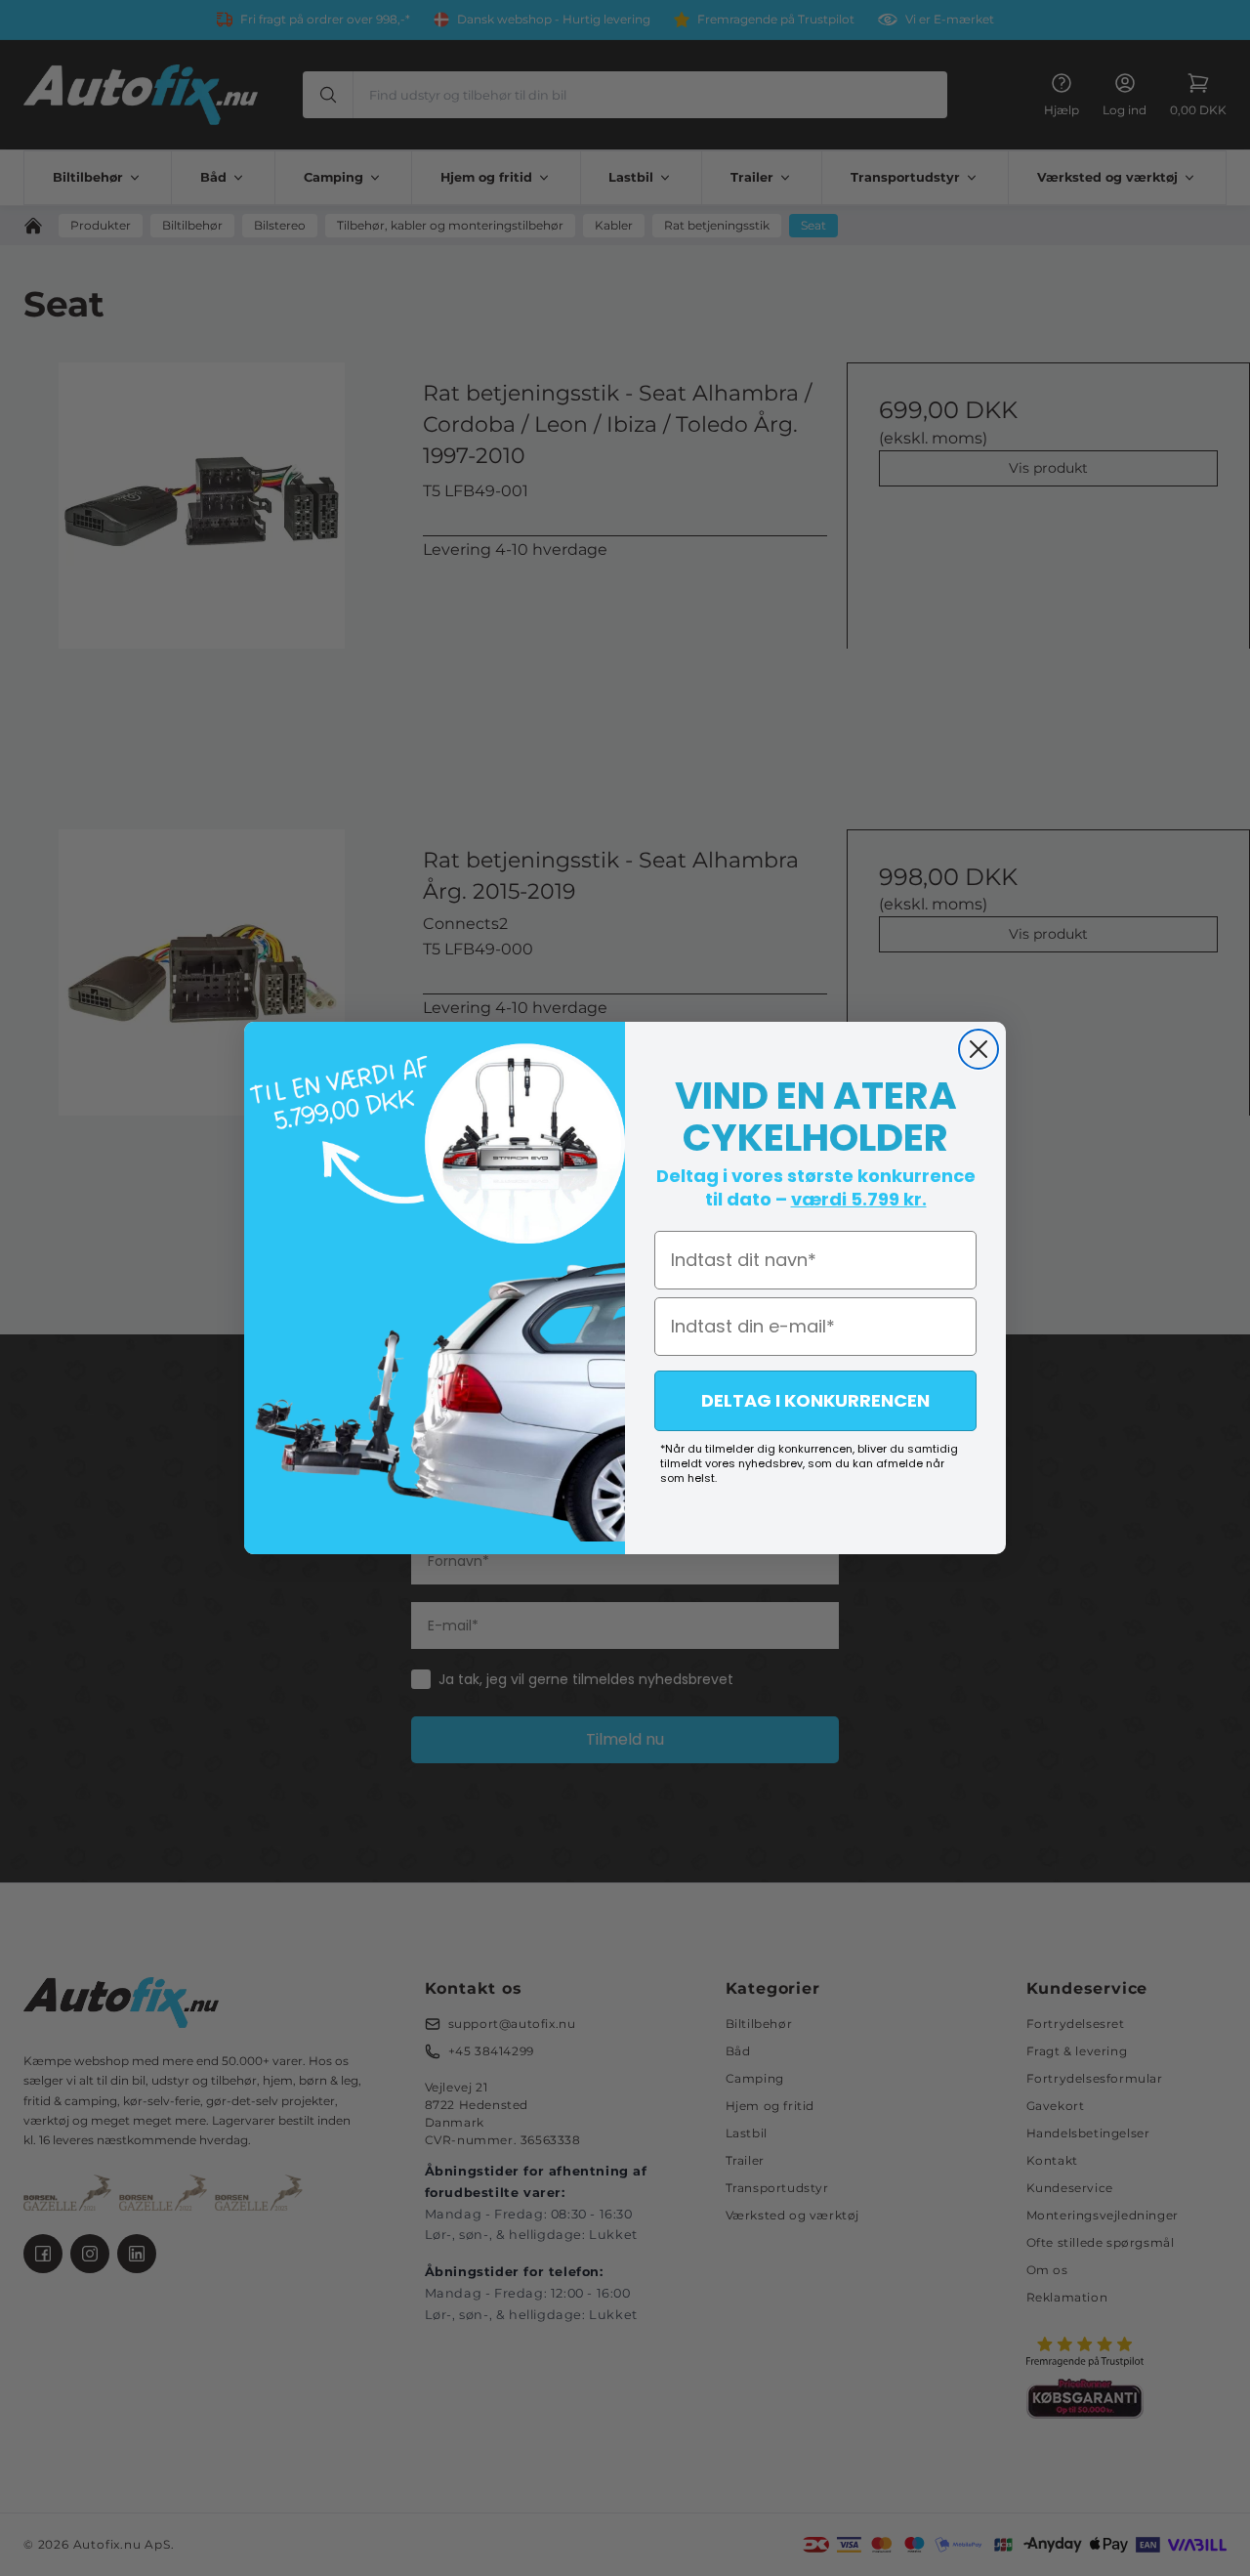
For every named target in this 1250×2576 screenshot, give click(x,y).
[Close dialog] (979, 1049)
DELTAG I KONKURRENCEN (815, 1400)
